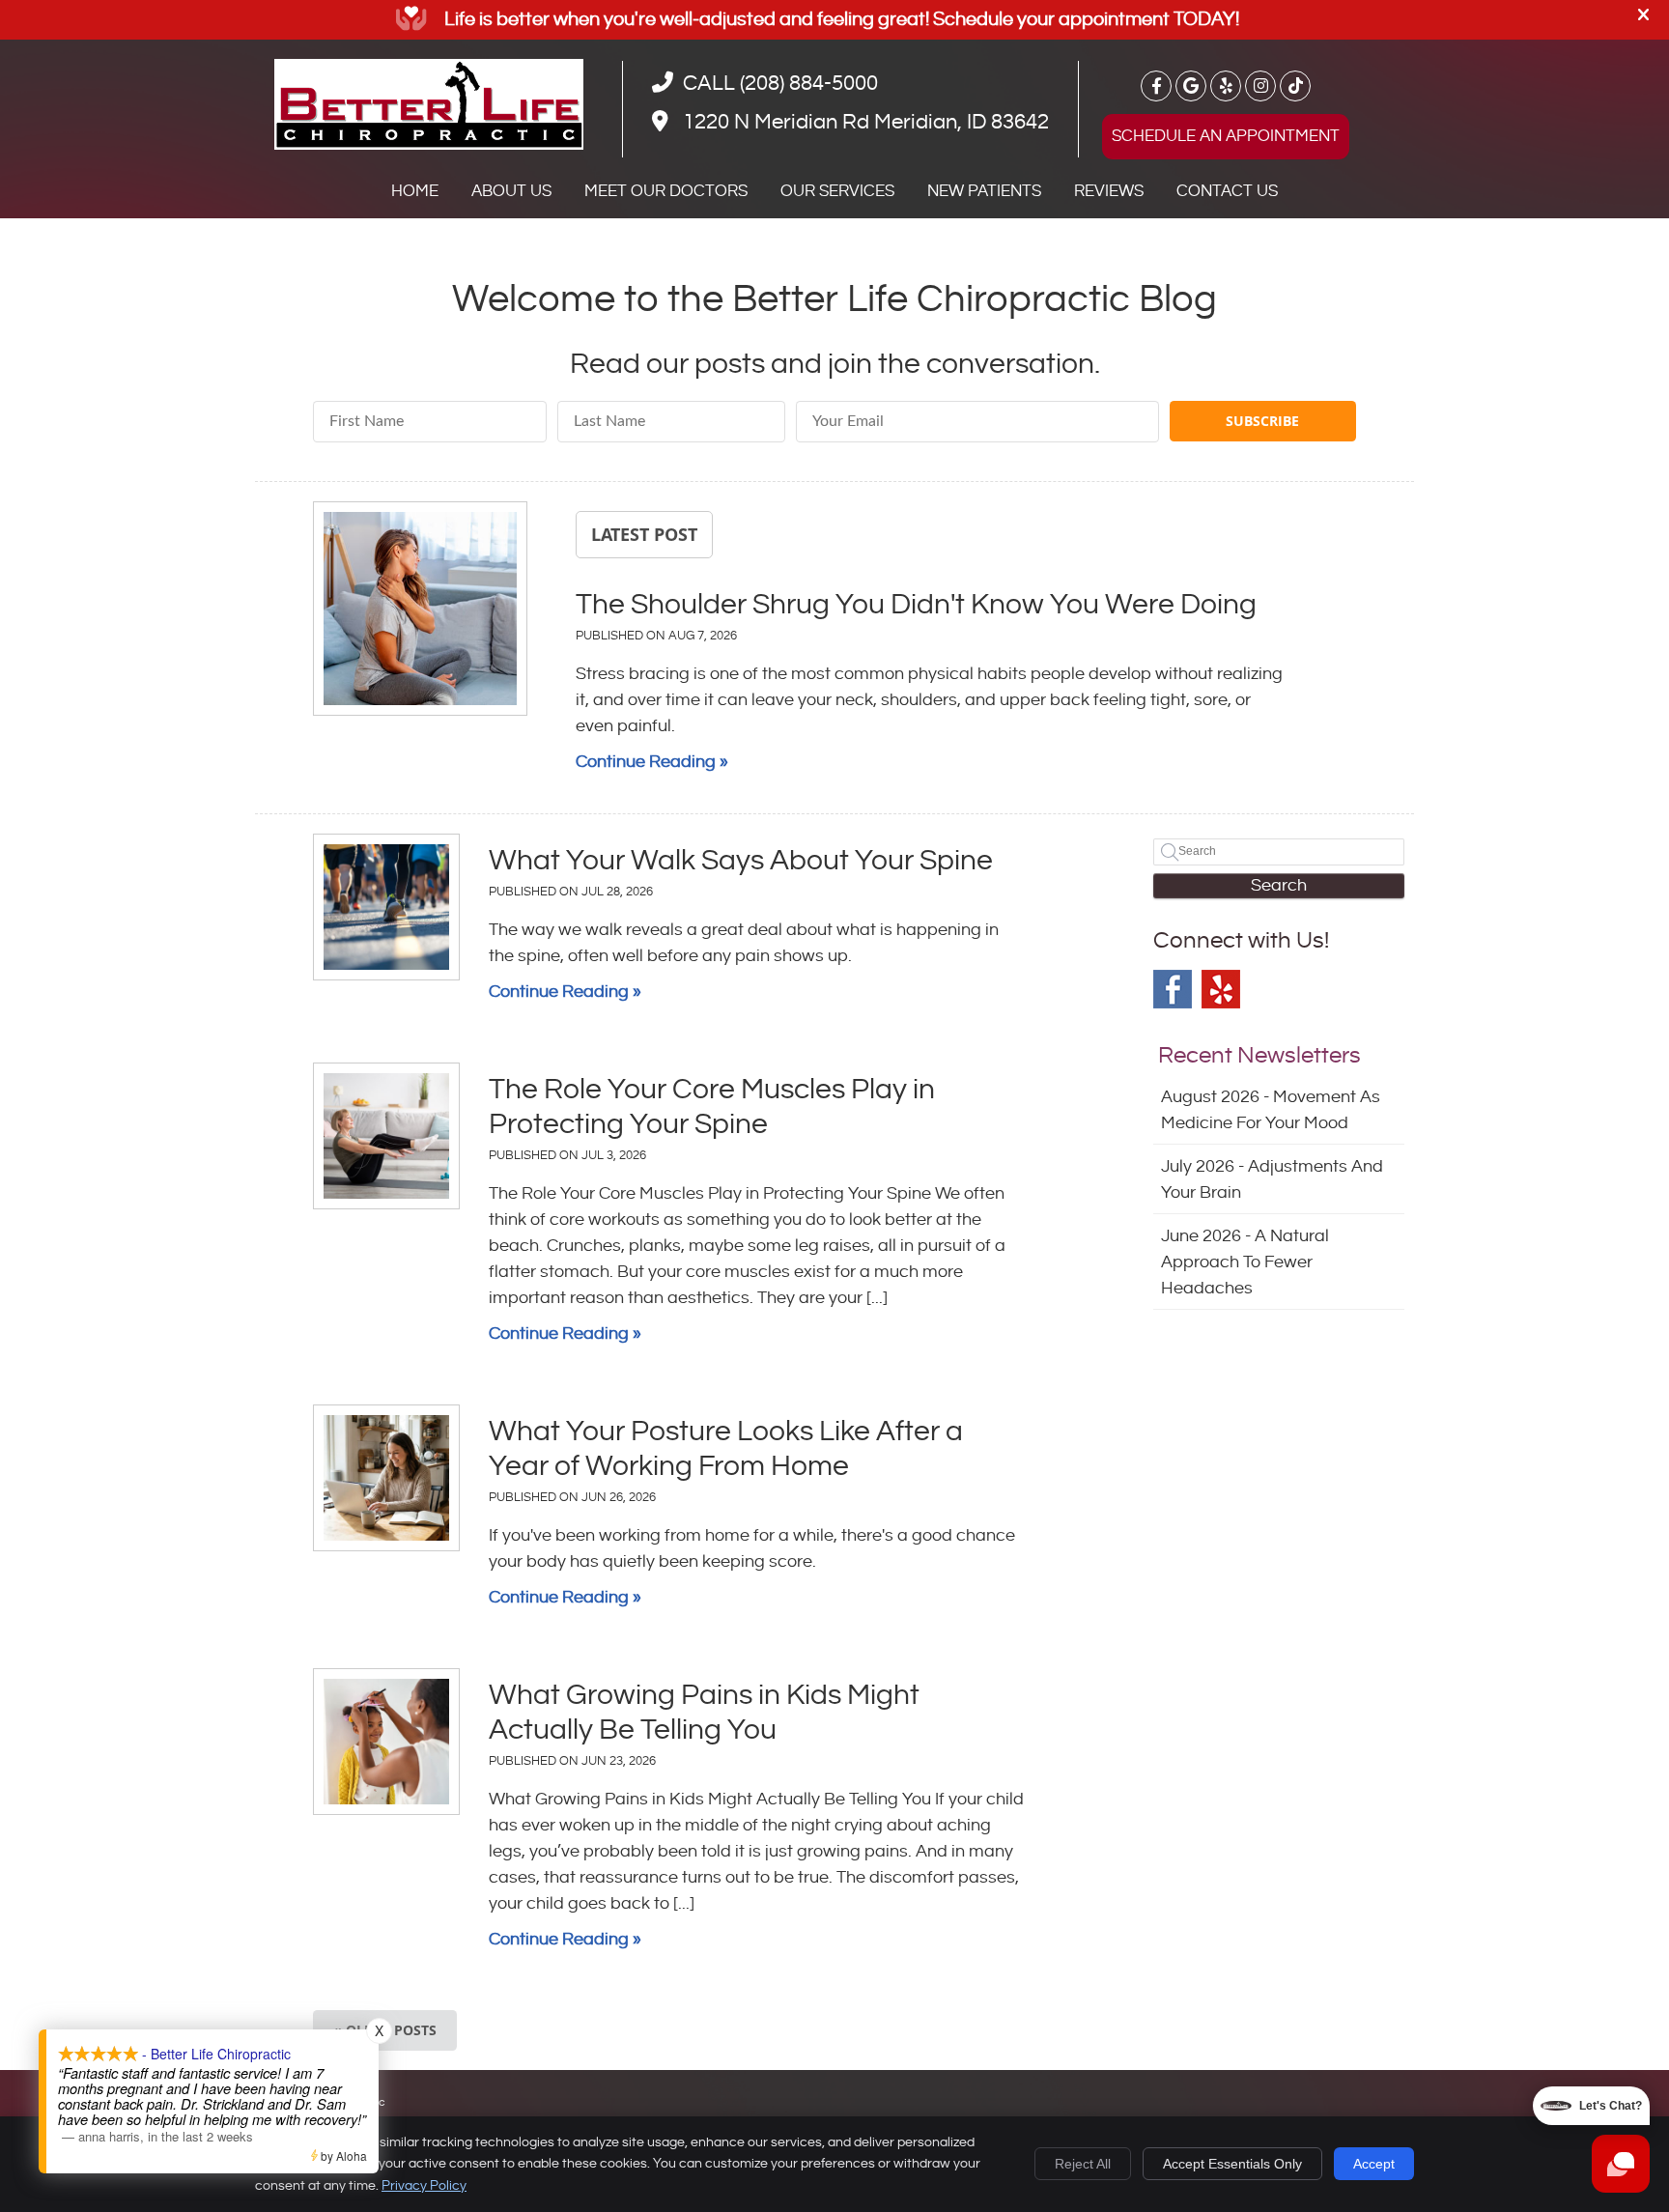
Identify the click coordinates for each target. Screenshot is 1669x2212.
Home (415, 191)
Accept (1374, 2164)
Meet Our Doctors (666, 191)
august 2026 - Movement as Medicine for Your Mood (1271, 1110)
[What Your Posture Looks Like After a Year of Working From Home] (386, 1478)
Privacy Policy (424, 2186)
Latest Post (644, 534)
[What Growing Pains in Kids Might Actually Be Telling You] (386, 1742)
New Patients (984, 191)
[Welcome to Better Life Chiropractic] (429, 144)
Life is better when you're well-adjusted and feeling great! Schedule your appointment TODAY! (842, 20)
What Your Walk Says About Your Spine (741, 861)
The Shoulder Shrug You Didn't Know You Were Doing (916, 605)
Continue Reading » (652, 762)
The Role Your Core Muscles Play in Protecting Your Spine (712, 1107)
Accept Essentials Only (1232, 2164)
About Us (511, 191)
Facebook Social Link (1173, 989)
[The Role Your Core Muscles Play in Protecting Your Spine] (386, 1136)
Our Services (837, 191)
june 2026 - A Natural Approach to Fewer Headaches (1245, 1262)
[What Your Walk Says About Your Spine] (386, 907)
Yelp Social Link (1221, 989)
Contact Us (1227, 191)
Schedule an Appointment (1226, 136)
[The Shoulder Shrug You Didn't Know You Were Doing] (420, 612)
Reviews (1109, 191)
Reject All (1083, 2164)
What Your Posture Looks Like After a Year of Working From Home (726, 1449)
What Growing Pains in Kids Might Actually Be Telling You (704, 1713)
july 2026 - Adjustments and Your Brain (1272, 1179)
